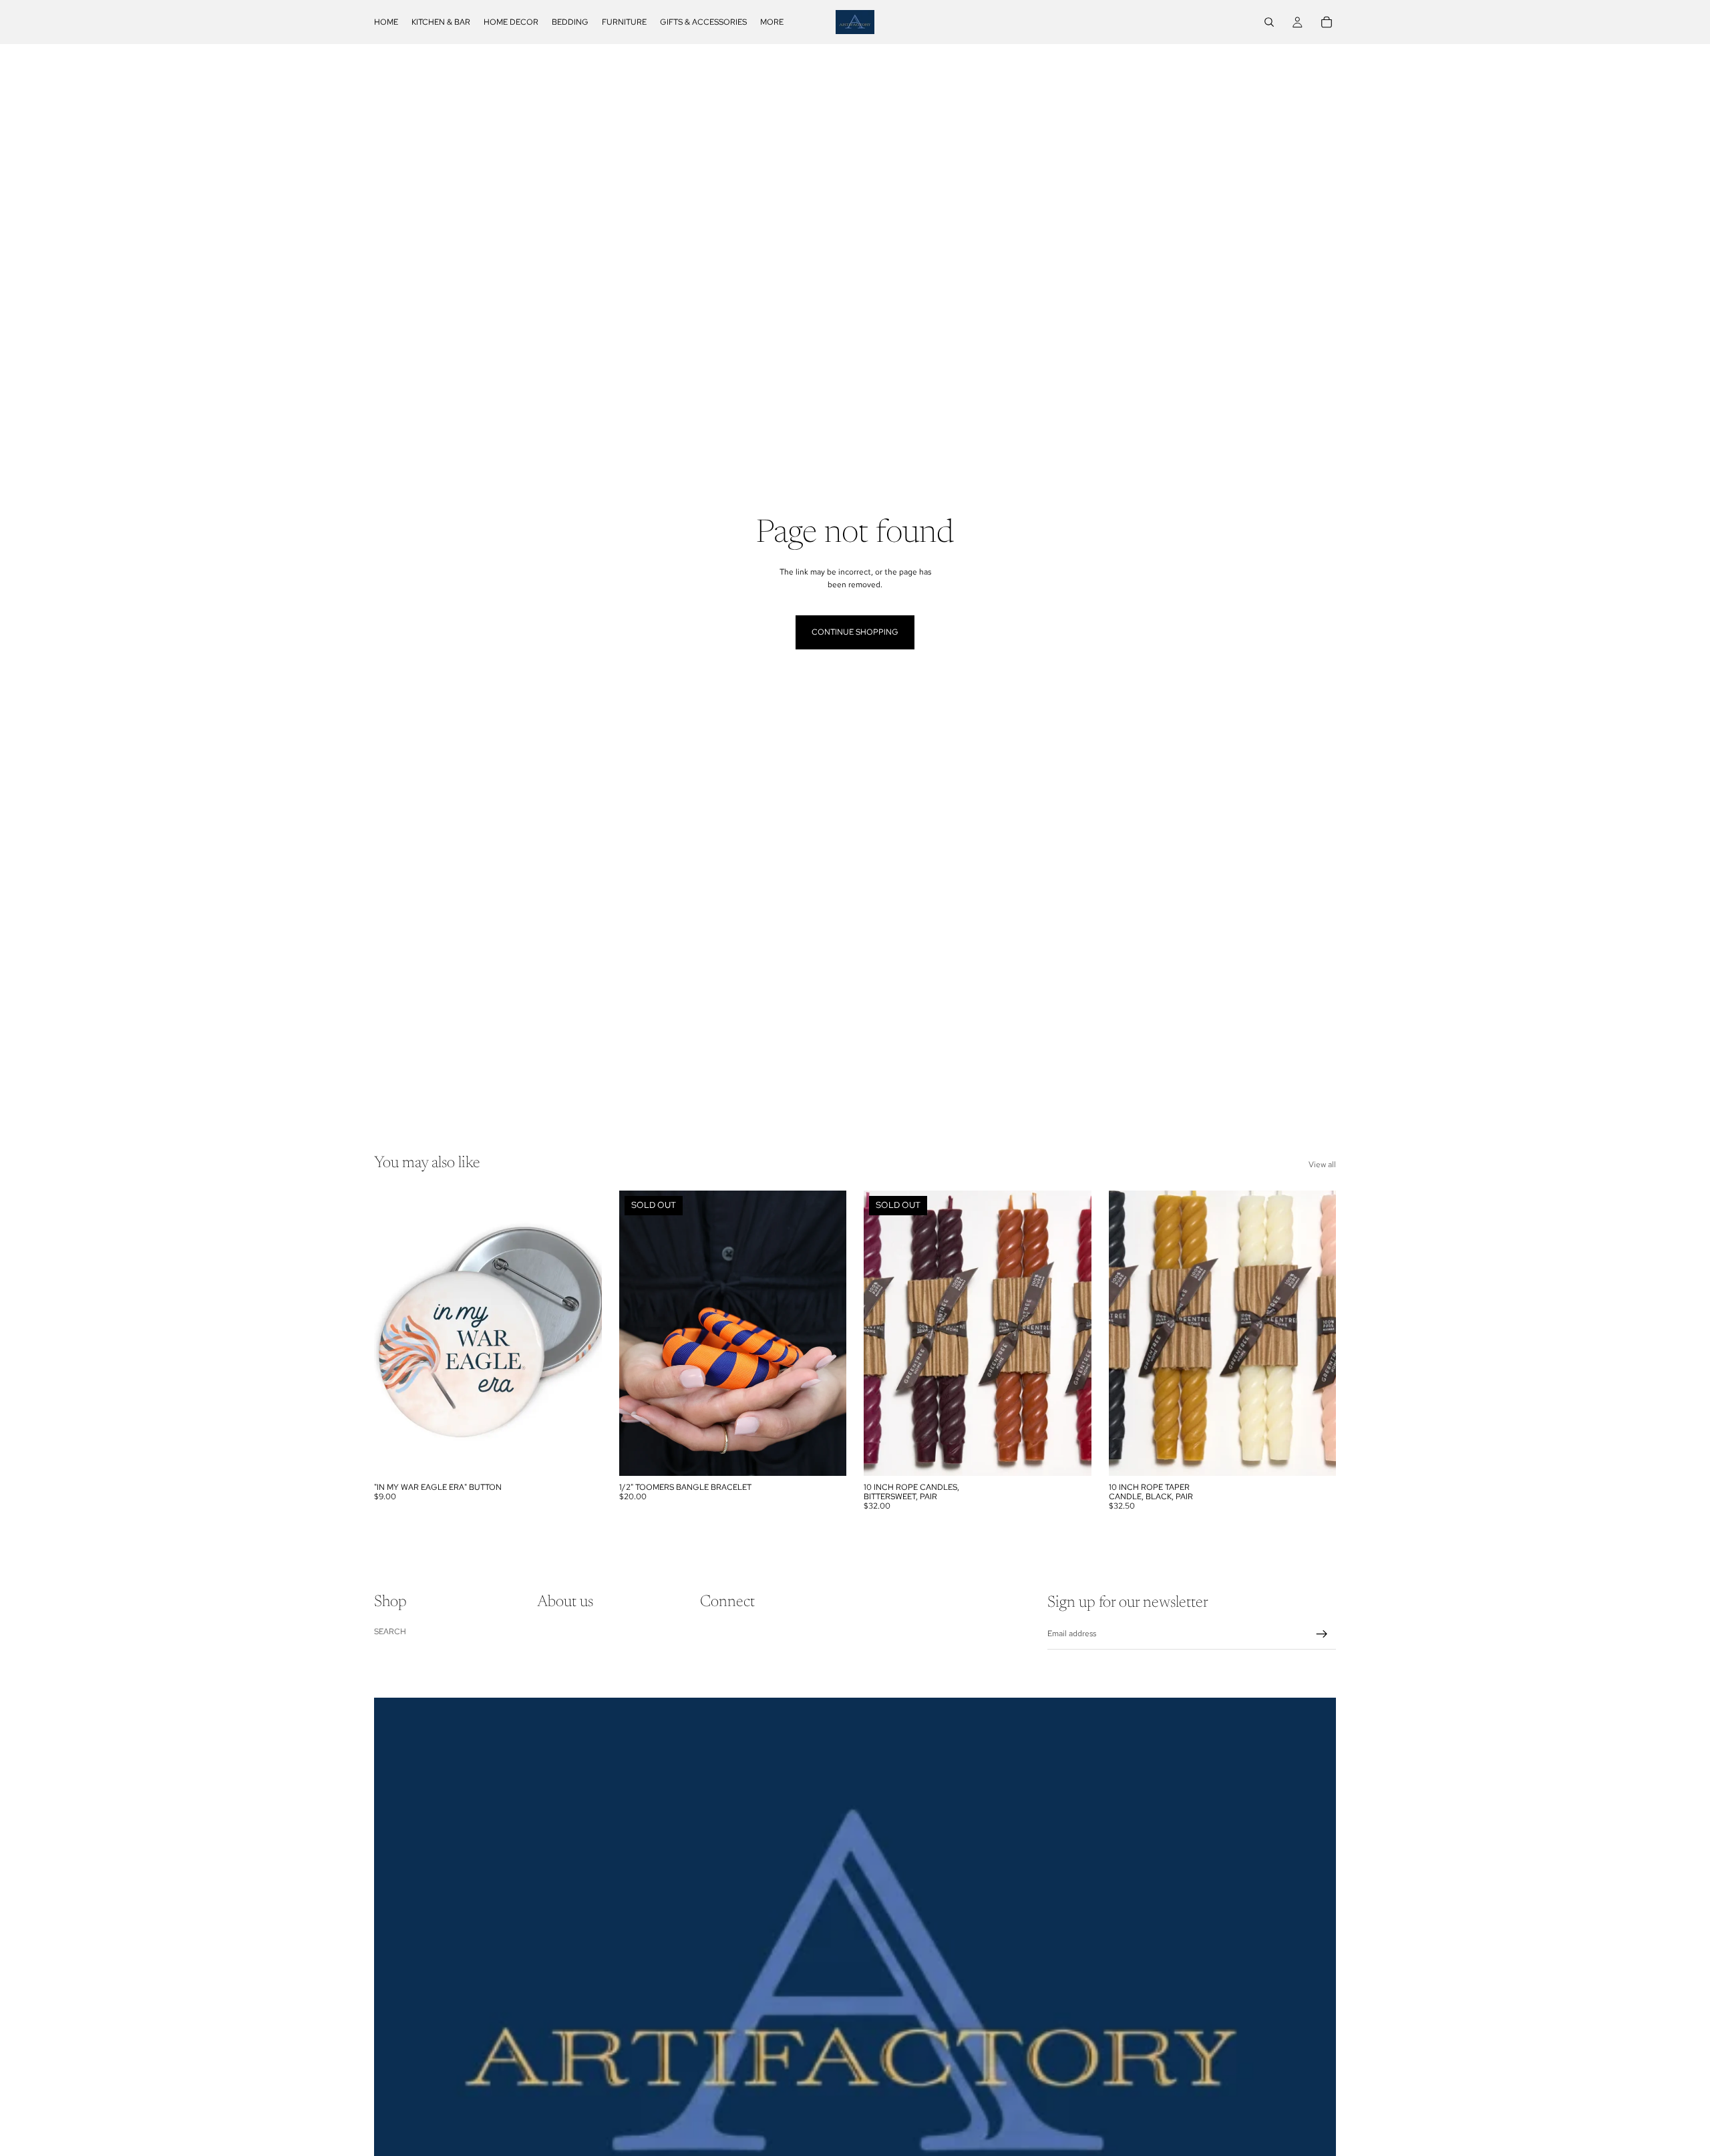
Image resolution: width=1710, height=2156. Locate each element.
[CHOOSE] (1315, 1455)
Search (390, 1631)
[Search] (1269, 22)
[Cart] (1327, 22)
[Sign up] (1322, 1634)
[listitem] (772, 22)
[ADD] (581, 1455)
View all (1322, 1165)
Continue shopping (855, 632)
